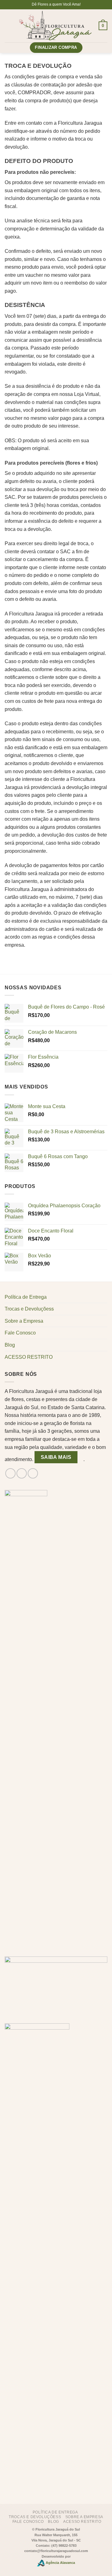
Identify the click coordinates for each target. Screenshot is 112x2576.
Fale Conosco (20, 1333)
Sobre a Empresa (24, 1321)
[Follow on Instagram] (22, 1473)
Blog (10, 1345)
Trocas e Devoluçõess (29, 1309)
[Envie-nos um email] (33, 1473)
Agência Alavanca (60, 2563)
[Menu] (8, 26)
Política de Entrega (26, 1297)
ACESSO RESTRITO (29, 1357)
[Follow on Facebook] (10, 1473)
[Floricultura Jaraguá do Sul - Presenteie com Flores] (55, 26)
